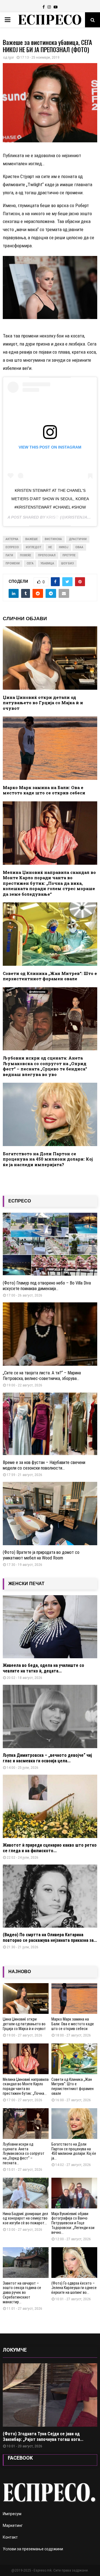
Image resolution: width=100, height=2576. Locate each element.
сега (30, 563)
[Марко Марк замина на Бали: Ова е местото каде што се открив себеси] (74, 1999)
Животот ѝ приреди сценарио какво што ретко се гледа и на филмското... (50, 1848)
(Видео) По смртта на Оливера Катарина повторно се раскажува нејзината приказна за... (50, 1938)
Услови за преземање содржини (33, 2549)
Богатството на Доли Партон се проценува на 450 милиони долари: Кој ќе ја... (74, 2151)
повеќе (26, 555)
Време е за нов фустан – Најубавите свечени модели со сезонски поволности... (44, 1465)
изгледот (34, 547)
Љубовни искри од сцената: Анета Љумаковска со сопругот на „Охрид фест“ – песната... (24, 2154)
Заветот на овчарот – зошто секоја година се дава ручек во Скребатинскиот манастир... (22, 2293)
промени (13, 563)
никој (64, 547)
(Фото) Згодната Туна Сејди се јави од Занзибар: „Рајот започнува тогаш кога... (43, 2437)
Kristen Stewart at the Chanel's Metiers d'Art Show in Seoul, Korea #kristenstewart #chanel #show (50, 499)
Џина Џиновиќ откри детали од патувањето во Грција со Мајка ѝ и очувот (43, 703)
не (50, 547)
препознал (47, 555)
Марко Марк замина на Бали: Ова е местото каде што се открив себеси (44, 790)
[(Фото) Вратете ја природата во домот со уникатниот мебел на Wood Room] (50, 1514)
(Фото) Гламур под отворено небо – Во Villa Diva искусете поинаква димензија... (47, 1286)
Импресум (12, 2514)
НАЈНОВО (20, 1972)
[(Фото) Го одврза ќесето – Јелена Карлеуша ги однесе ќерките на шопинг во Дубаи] (74, 2263)
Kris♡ (53, 517)
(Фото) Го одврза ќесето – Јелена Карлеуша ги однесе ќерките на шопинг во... (74, 2288)
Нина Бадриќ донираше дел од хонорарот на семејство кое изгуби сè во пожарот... (25, 2218)
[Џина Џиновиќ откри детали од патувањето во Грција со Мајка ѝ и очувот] (26, 1999)
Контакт (10, 2537)
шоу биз (67, 563)
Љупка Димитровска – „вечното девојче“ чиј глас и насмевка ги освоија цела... (47, 1758)
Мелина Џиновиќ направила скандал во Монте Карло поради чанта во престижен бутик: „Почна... (26, 2086)
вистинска (53, 539)
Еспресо (12, 547)
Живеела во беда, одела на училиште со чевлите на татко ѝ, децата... (43, 1668)
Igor (11, 57)
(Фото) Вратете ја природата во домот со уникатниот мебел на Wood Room (41, 1555)
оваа (79, 547)
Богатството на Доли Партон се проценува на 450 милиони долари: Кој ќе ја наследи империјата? (48, 1159)
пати (9, 555)
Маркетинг (13, 2525)
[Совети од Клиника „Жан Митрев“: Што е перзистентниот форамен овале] (74, 2059)
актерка (12, 539)
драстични (78, 539)
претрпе (69, 555)
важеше (32, 539)
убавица (47, 563)
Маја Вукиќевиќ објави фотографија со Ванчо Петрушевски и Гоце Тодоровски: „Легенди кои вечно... (73, 2223)
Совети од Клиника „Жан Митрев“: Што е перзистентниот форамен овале (50, 976)
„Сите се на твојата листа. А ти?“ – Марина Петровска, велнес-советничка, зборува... (42, 1376)
